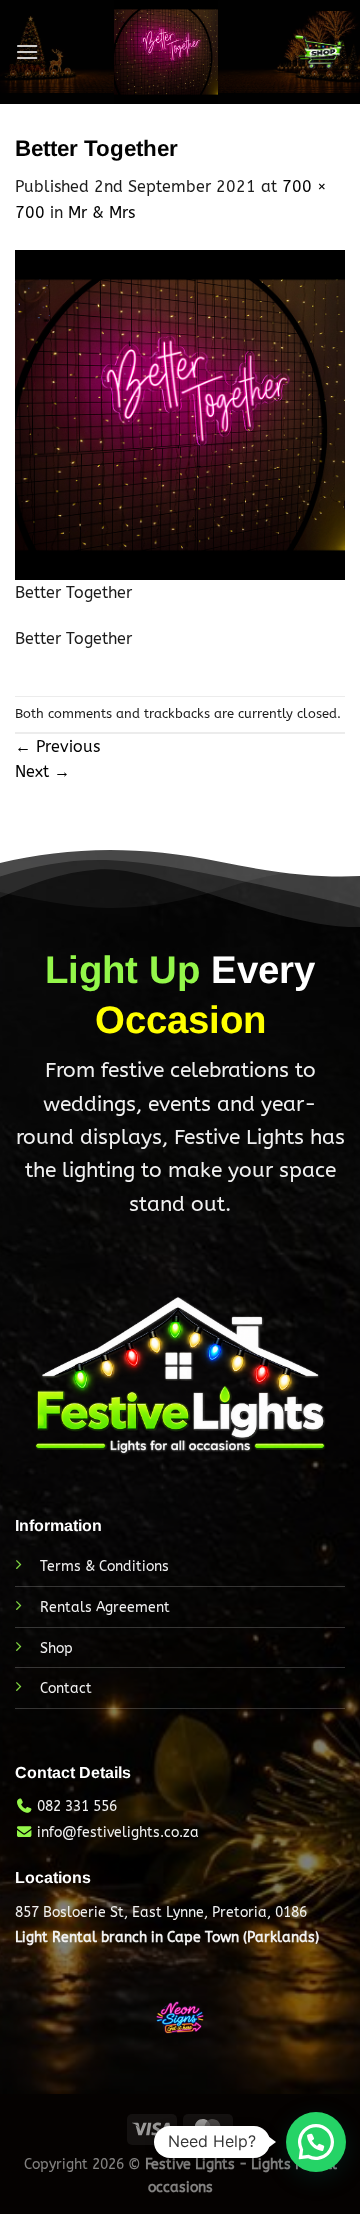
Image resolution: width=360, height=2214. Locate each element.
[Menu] (27, 51)
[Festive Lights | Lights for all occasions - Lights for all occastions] (166, 52)
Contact (66, 1688)
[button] (316, 2142)
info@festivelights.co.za (118, 1832)
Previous (57, 746)
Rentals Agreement (105, 1607)
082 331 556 (77, 1806)
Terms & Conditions (104, 1566)
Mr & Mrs (101, 212)
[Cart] (319, 52)
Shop (56, 1648)
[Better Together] (180, 413)
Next (42, 771)
